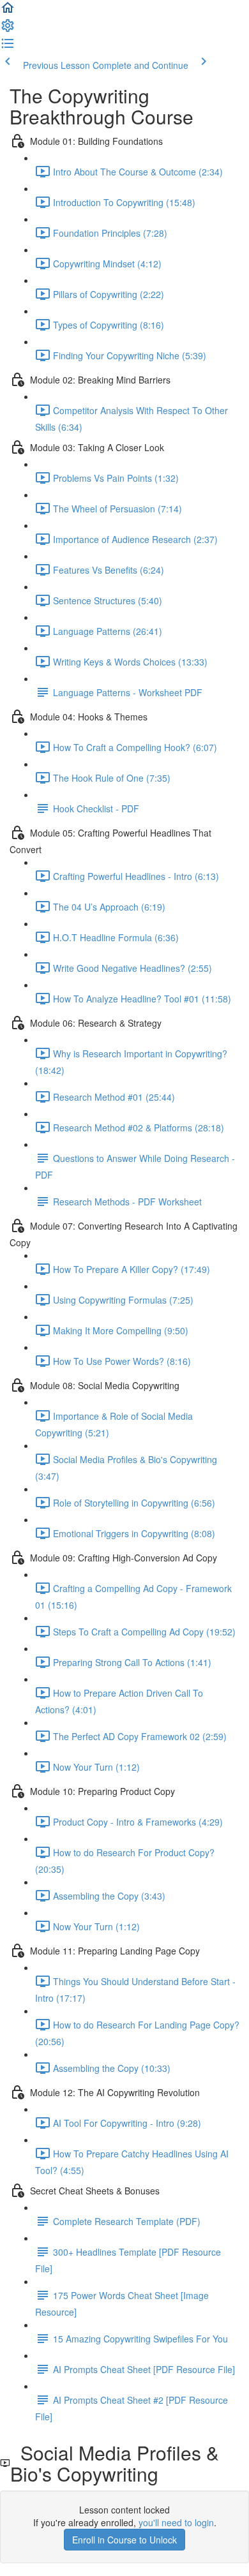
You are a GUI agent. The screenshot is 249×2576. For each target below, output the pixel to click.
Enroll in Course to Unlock (124, 2540)
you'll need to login (176, 2522)
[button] (8, 11)
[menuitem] (8, 29)
